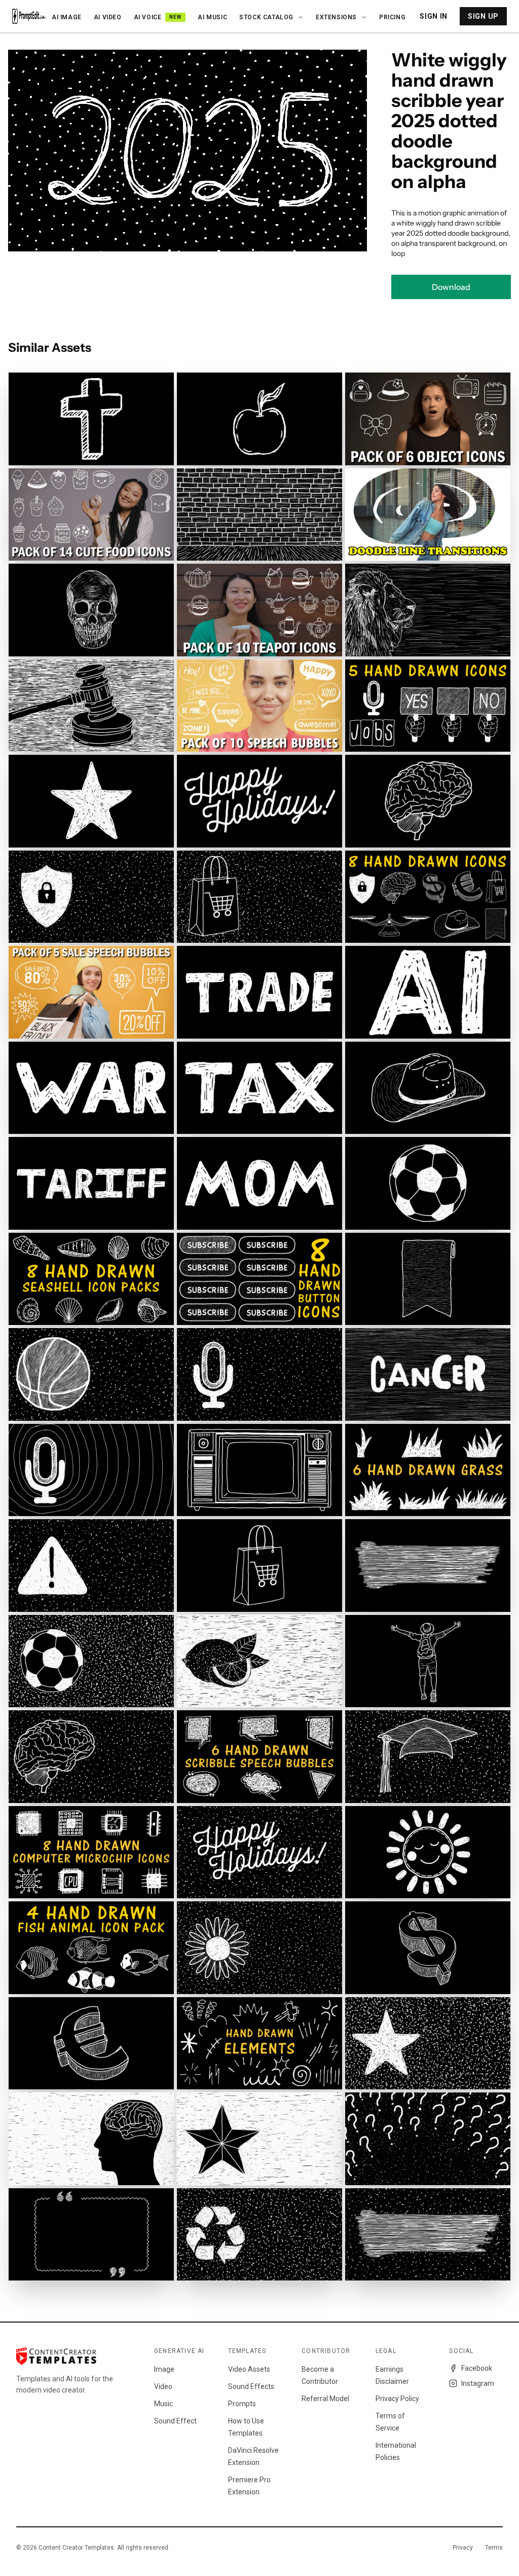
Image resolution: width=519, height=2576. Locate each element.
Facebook (477, 2368)
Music (163, 2404)
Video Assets (249, 2369)
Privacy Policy (397, 2399)
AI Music (212, 17)
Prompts (242, 2404)
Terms (494, 2548)
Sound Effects (251, 2386)
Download (451, 287)
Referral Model (325, 2399)
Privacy (463, 2548)
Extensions (336, 17)
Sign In (434, 16)
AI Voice (158, 17)
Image (164, 2369)
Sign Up (483, 16)
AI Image (67, 17)
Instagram (478, 2383)
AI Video (108, 17)
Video (163, 2386)
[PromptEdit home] (29, 16)
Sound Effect (175, 2421)
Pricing (392, 17)
